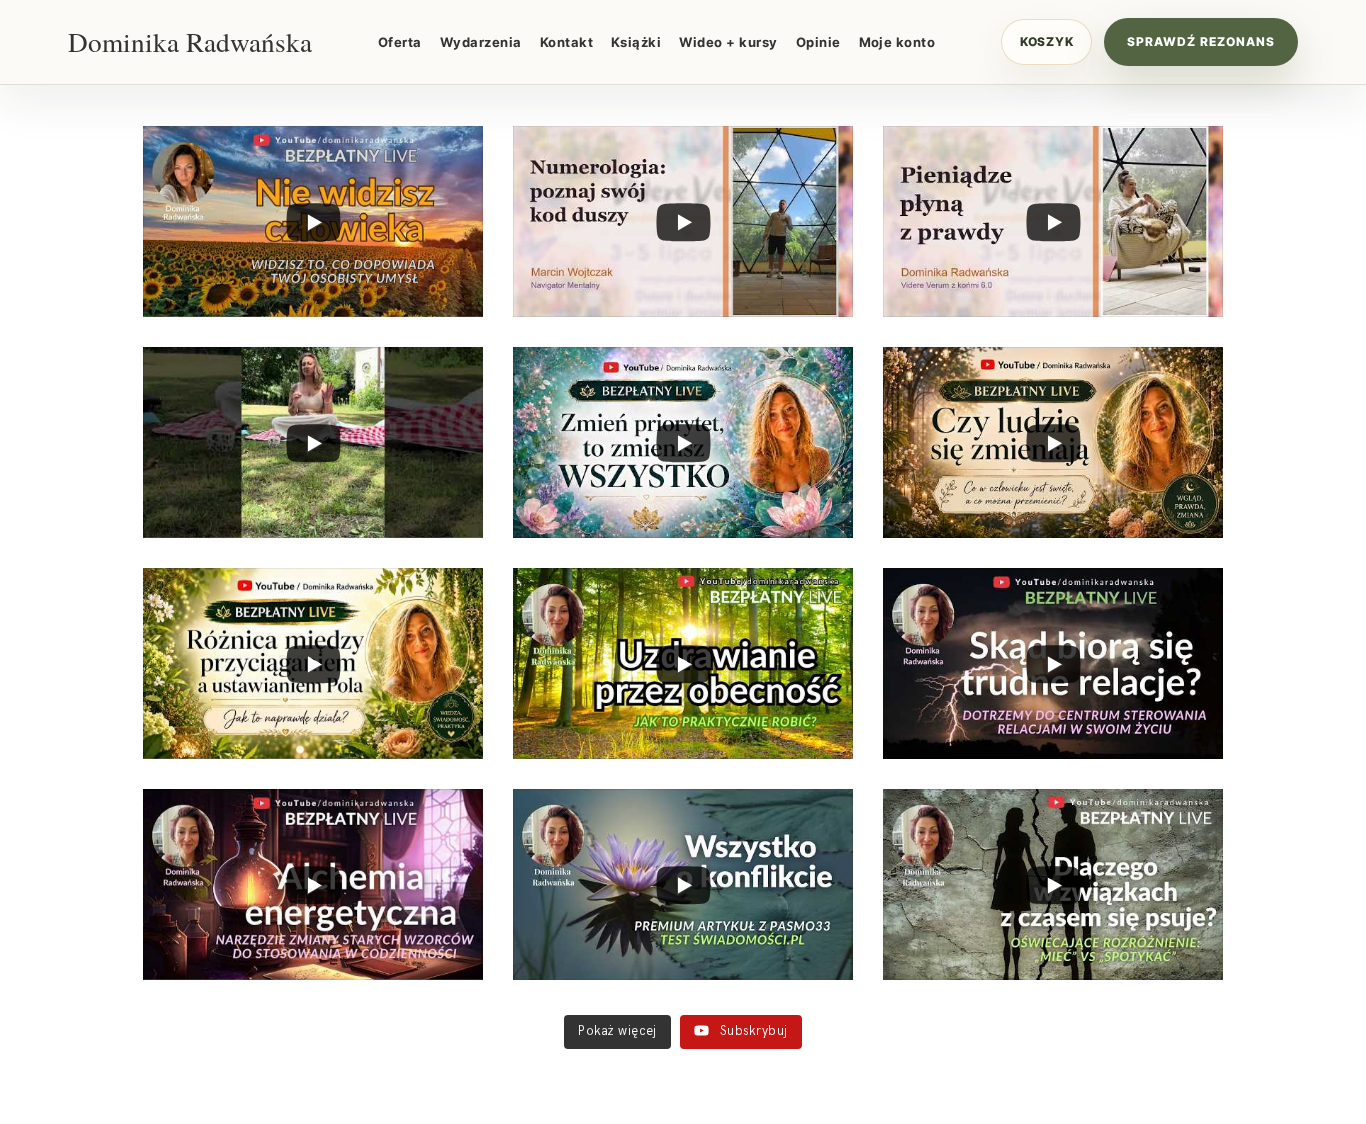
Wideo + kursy (728, 42)
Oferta (400, 42)
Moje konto (897, 42)
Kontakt (566, 42)
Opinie (818, 42)
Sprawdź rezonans (1200, 41)
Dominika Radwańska (190, 42)
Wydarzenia (481, 42)
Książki (636, 42)
